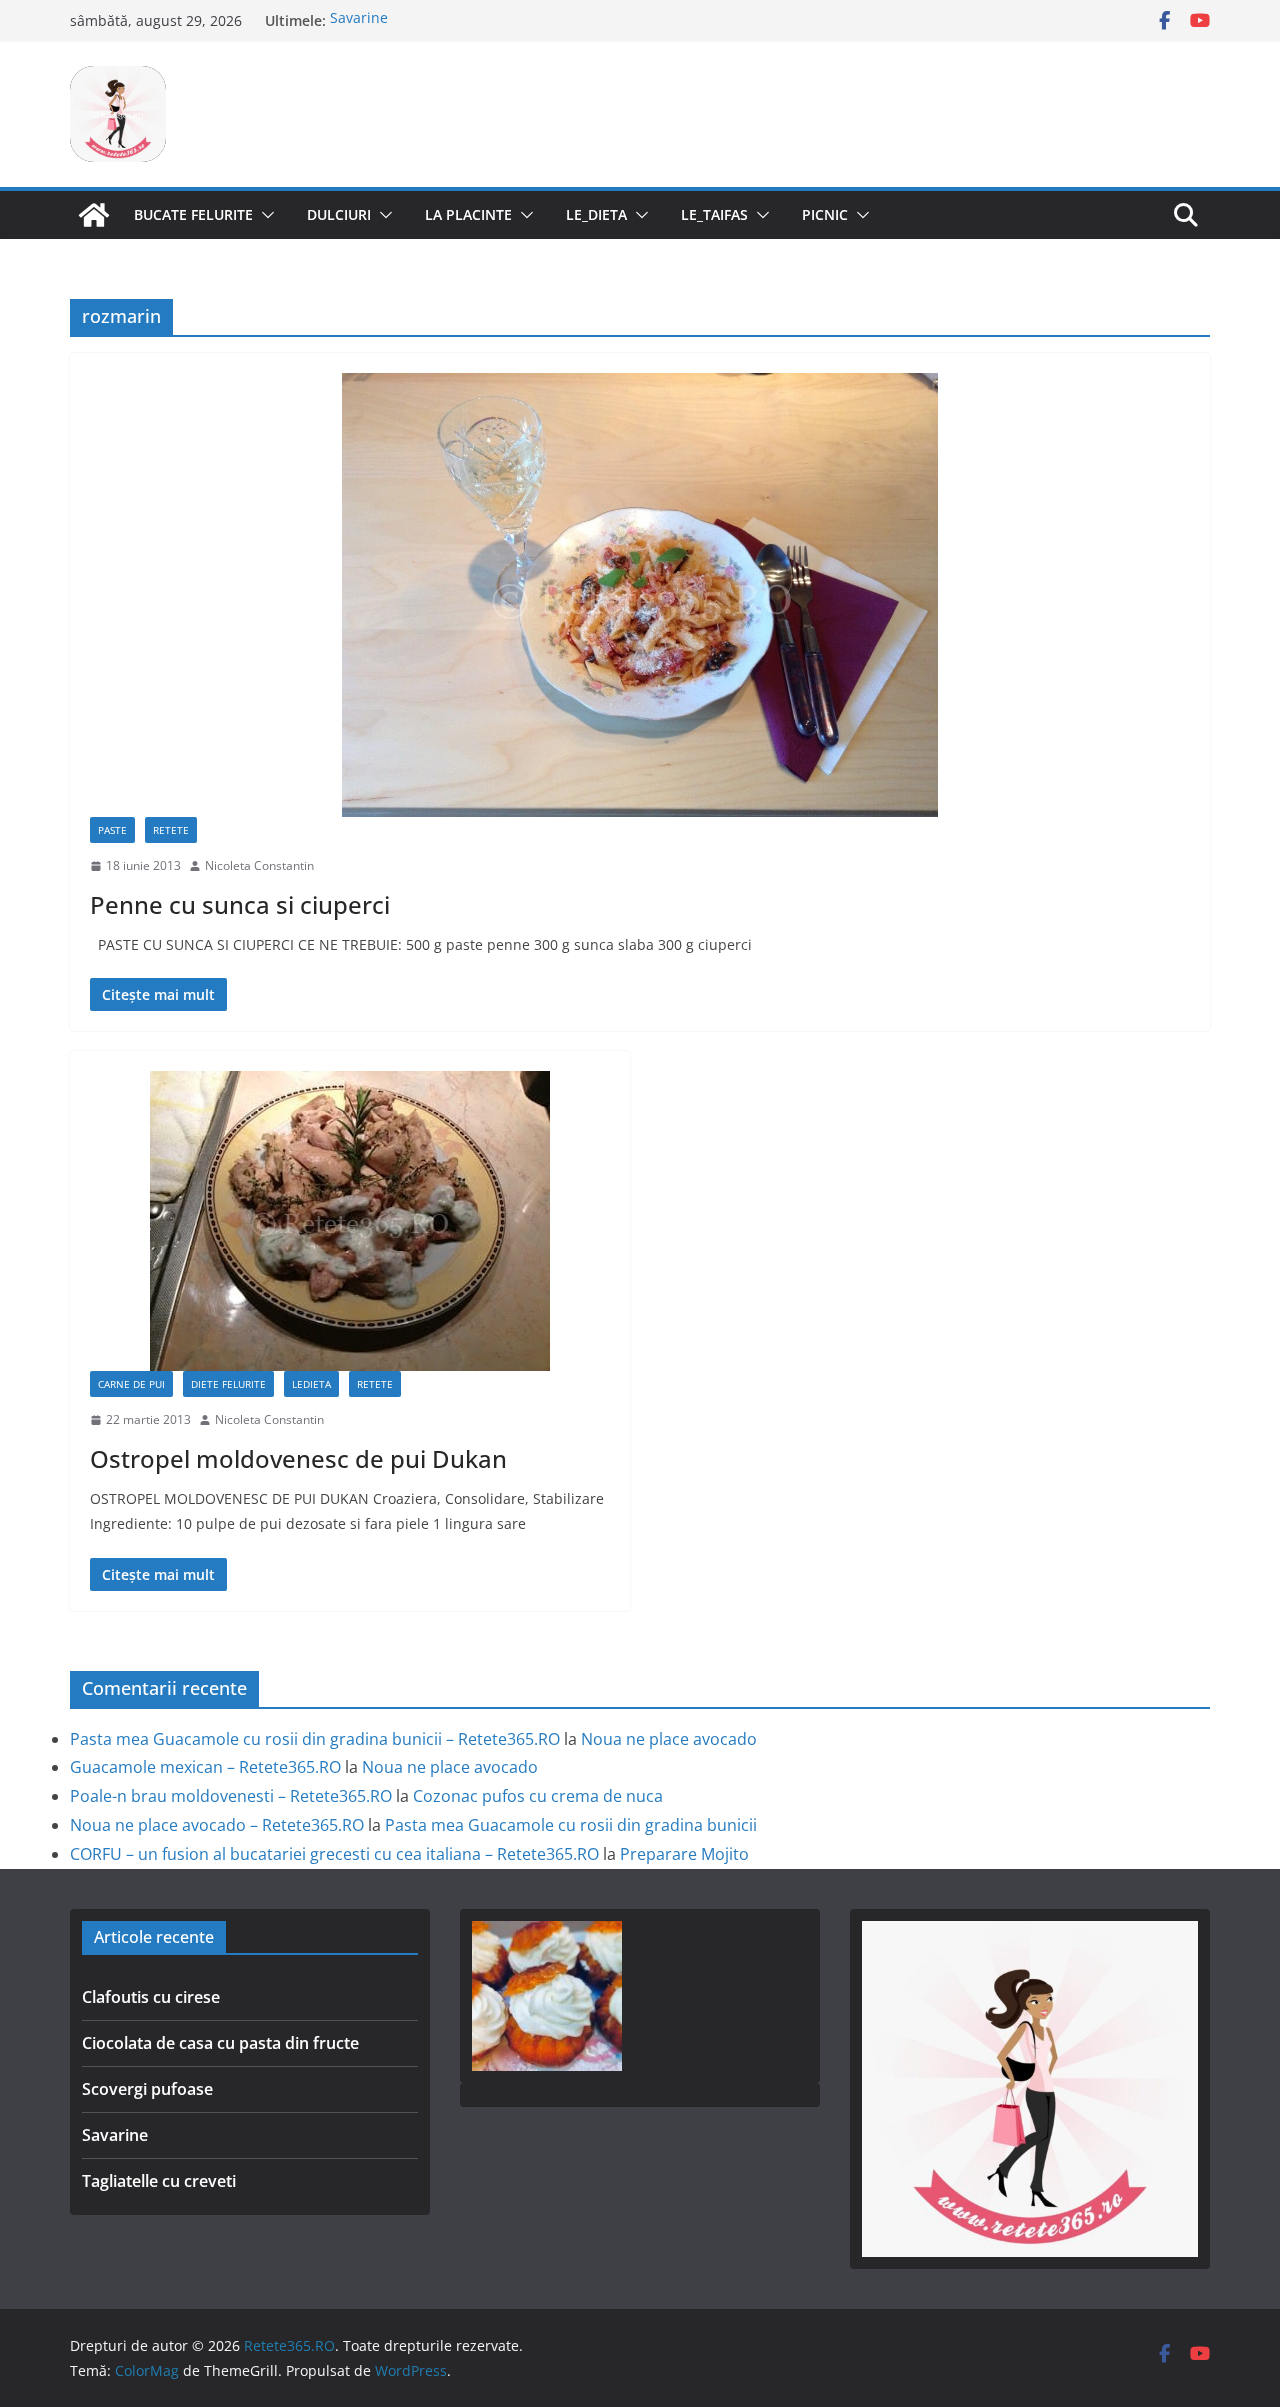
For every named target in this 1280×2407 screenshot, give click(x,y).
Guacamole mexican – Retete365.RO (205, 1767)
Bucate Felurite (193, 214)
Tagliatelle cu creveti (159, 2181)
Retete (171, 830)
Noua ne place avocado (669, 1739)
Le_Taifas (714, 214)
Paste (112, 830)
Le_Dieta (596, 214)
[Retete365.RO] (94, 215)
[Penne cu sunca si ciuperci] (640, 595)
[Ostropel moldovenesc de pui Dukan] (350, 1221)
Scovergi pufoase (147, 2089)
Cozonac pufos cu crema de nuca (538, 1796)
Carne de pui (131, 1384)
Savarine (359, 20)
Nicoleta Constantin (259, 865)
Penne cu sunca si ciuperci (240, 904)
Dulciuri (339, 214)
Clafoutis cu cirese (151, 1997)
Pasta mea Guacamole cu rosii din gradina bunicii (571, 1825)
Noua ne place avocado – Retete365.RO (217, 1825)
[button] (264, 215)
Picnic (825, 214)
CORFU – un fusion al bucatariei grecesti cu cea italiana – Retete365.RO (334, 1854)
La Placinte (468, 214)
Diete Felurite (228, 1384)
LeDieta (311, 1384)
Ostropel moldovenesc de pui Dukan (298, 1458)
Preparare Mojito (684, 1854)
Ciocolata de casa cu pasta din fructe (220, 2043)
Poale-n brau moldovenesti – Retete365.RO (231, 1796)
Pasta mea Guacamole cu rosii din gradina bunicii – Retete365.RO (315, 1739)
